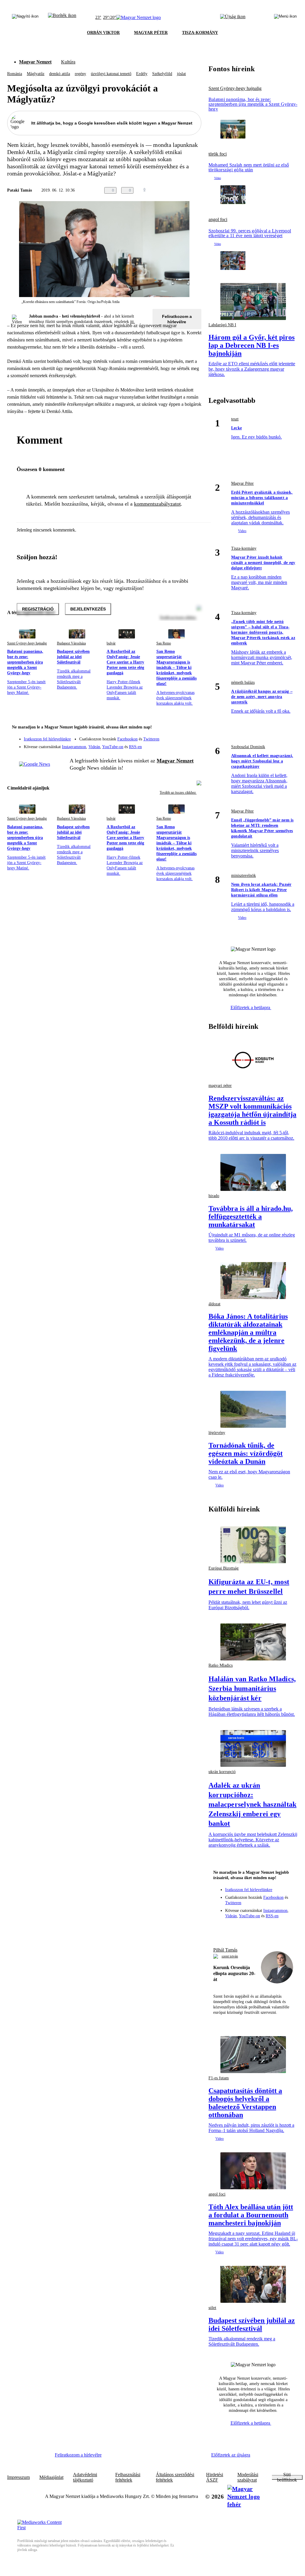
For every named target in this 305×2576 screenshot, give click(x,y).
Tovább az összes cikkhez (178, 793)
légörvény (217, 1433)
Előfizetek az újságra (231, 2455)
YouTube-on (113, 747)
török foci (218, 154)
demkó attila (60, 74)
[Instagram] (181, 736)
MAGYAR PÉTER (151, 33)
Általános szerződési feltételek (175, 2477)
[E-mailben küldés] (174, 190)
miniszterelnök (243, 876)
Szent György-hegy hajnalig (27, 643)
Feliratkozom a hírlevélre (177, 319)
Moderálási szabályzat (248, 2477)
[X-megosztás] (186, 190)
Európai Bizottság (224, 1568)
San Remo (164, 643)
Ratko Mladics (221, 1665)
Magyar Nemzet (35, 62)
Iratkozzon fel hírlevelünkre (47, 739)
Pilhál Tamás (225, 1950)
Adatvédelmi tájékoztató (85, 2477)
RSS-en (135, 747)
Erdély (142, 74)
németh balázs (243, 682)
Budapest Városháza (71, 643)
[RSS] (193, 745)
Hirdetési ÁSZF (215, 2477)
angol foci (218, 220)
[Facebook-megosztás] (198, 190)
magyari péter (220, 1086)
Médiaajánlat (51, 2477)
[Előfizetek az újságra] (233, 18)
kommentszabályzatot (157, 504)
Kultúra (68, 62)
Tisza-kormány (244, 548)
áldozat (214, 1304)
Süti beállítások (287, 2477)
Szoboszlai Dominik (248, 747)
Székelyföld (162, 74)
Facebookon (127, 739)
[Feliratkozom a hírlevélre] (62, 18)
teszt (235, 419)
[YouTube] (181, 745)
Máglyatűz (36, 74)
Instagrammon (74, 747)
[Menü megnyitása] (285, 18)
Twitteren (151, 739)
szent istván (230, 1956)
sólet (212, 2308)
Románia (15, 74)
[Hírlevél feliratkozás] (193, 728)
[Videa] (169, 745)
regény (80, 74)
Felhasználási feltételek (128, 2477)
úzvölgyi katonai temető (111, 74)
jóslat (181, 74)
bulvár (111, 643)
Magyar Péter (242, 483)
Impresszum (18, 2477)
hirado (214, 1196)
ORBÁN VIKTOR (103, 33)
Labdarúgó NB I (222, 325)
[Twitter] (193, 736)
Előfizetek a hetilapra (251, 1007)
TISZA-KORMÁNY (200, 33)
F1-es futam (219, 2078)
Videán (94, 747)
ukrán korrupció (222, 1772)
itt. (133, 322)
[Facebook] (169, 736)
